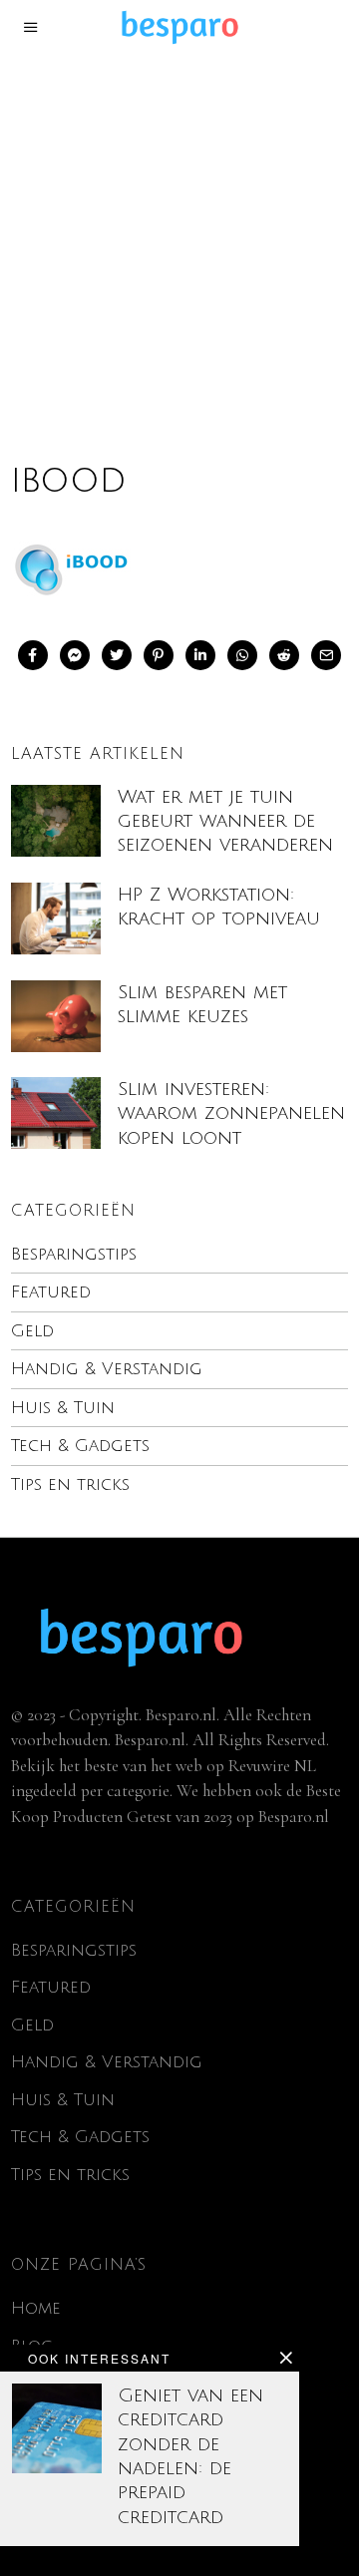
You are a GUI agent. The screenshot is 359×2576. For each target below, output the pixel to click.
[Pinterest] (159, 655)
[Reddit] (284, 655)
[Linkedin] (200, 655)
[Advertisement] (179, 243)
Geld (32, 1331)
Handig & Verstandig (107, 1369)
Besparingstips (74, 1254)
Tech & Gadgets (80, 1446)
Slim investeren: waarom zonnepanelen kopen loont (231, 1113)
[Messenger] (75, 655)
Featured (51, 1292)
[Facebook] (33, 655)
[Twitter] (117, 655)
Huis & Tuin (63, 1408)
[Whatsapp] (242, 655)
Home (36, 2308)
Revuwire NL (272, 1766)
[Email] (326, 655)
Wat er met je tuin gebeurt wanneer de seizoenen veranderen (225, 821)
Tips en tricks (70, 1484)
